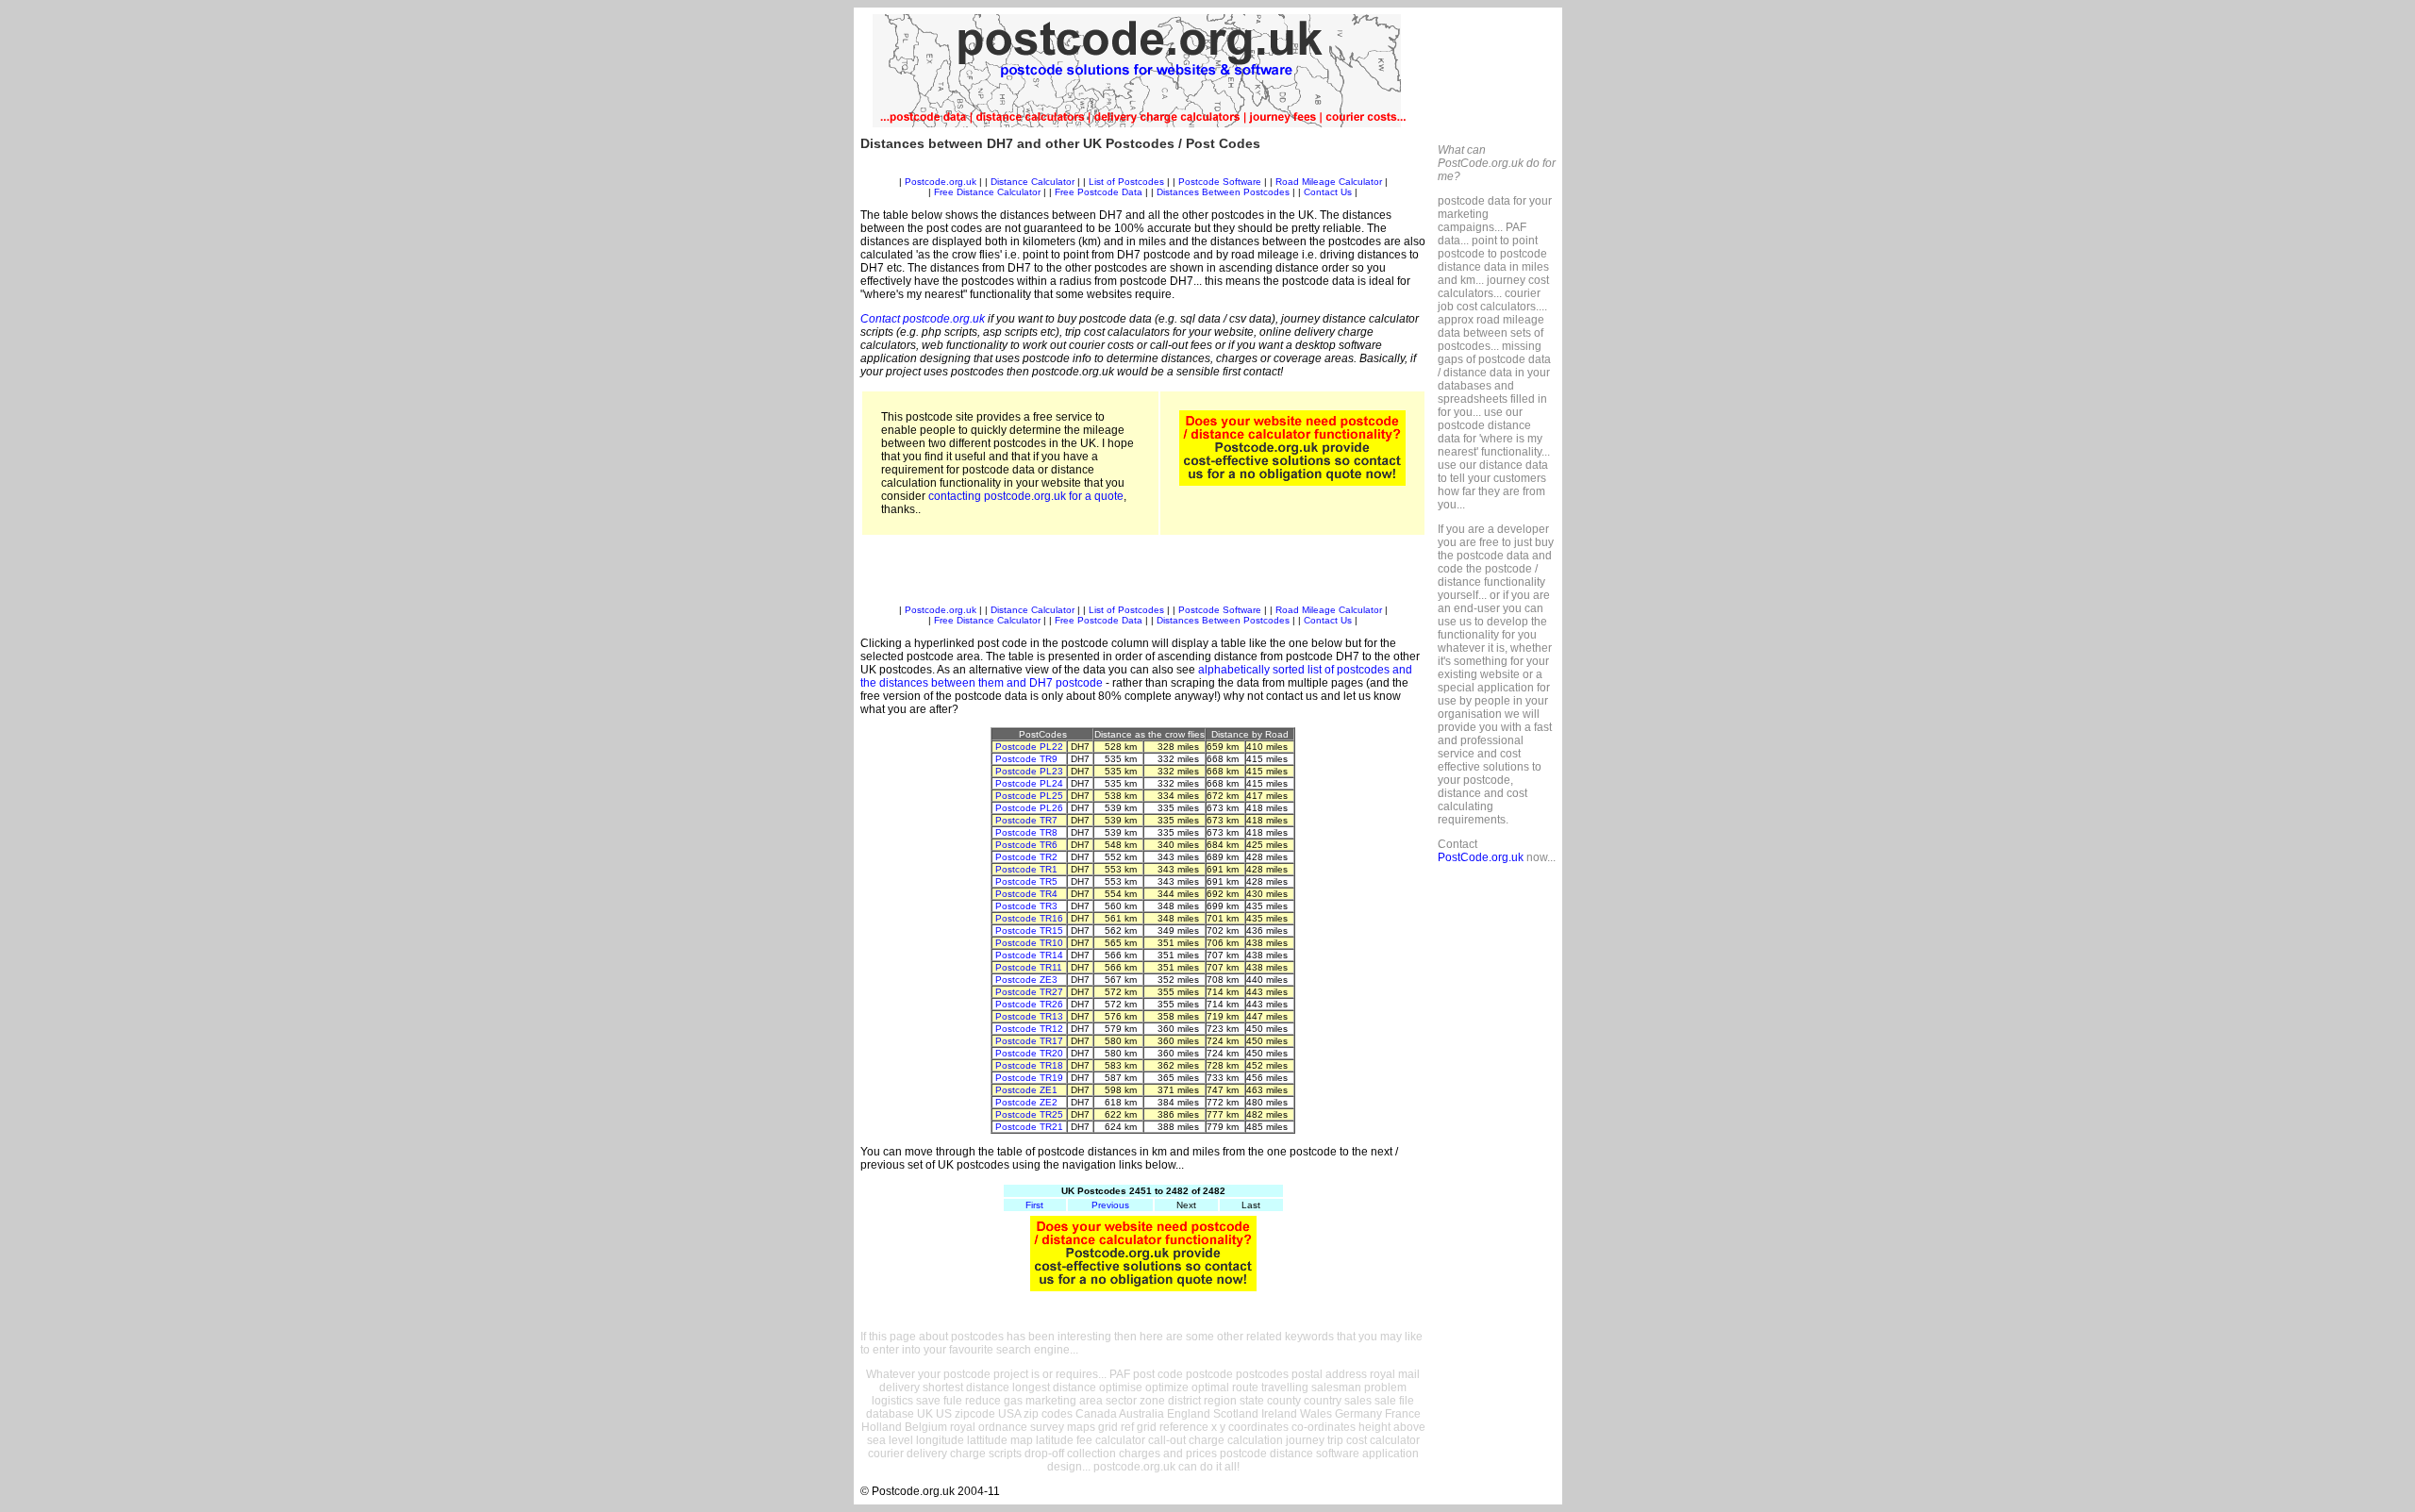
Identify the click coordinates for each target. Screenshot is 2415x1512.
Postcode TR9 (1026, 759)
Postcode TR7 (1026, 820)
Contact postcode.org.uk (923, 319)
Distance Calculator (1033, 182)
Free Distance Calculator (987, 192)
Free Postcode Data (1099, 192)
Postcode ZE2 (1026, 1102)
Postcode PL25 (1029, 796)
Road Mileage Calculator (1329, 182)
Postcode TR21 (1029, 1127)
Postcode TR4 (1026, 894)
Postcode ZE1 (1026, 1090)
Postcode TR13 (1029, 1016)
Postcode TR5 (1026, 881)
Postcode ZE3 (1026, 980)
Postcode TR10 (1029, 943)
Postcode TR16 (1029, 918)
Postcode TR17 (1029, 1041)
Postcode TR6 (1026, 845)
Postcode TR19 (1029, 1078)
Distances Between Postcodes (1223, 192)
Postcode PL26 (1029, 808)
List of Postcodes (1126, 182)
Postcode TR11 (1029, 967)
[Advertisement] (1143, 169)
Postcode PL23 (1029, 771)
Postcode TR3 (1026, 906)
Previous (1110, 1205)
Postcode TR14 (1029, 955)
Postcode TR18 (1029, 1065)
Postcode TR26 (1029, 1004)
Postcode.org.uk (941, 182)
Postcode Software (1220, 182)
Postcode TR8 (1026, 832)
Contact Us (1329, 192)
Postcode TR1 (1026, 869)
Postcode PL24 (1029, 783)
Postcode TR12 (1029, 1029)
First (1034, 1205)
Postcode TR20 (1029, 1053)
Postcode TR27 (1029, 992)
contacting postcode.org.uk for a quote (1026, 496)
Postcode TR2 (1026, 857)
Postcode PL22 (1029, 747)
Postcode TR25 (1029, 1114)
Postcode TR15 (1029, 930)
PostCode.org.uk (1481, 857)
